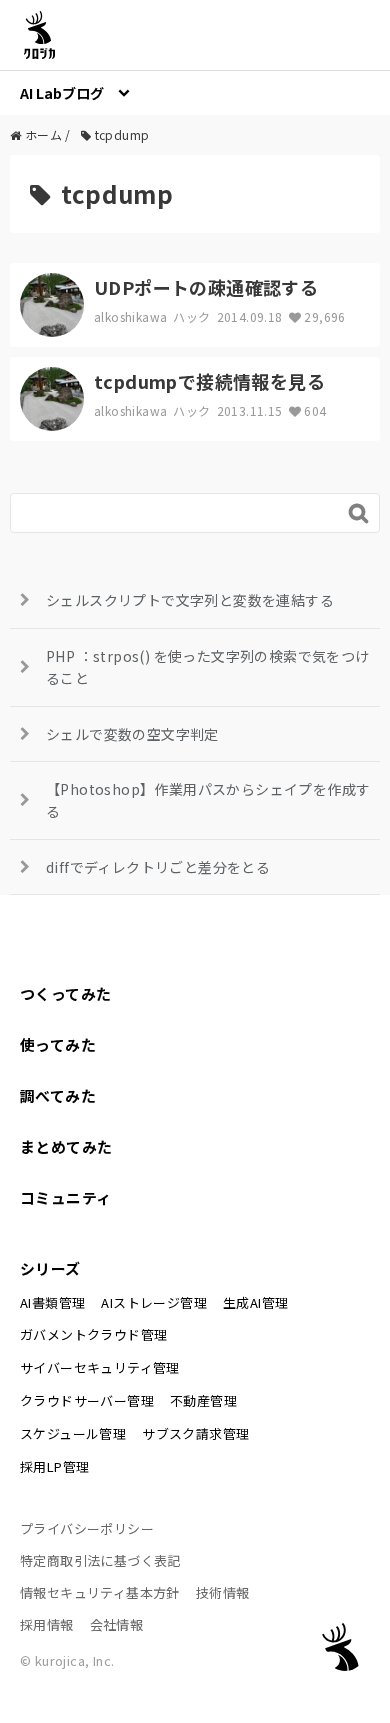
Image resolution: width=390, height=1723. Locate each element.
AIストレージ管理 (154, 1302)
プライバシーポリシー (87, 1528)
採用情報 (47, 1624)
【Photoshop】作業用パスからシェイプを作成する (208, 800)
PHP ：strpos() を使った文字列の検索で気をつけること (208, 667)
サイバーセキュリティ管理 (100, 1367)
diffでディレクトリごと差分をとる (158, 867)
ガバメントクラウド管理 (93, 1334)
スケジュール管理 (73, 1433)
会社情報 (117, 1624)
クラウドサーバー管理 (87, 1400)
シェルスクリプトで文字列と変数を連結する (190, 600)
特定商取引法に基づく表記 (100, 1560)
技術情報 (223, 1592)
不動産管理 (203, 1400)
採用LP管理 (54, 1466)
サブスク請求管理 (195, 1433)
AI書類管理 (52, 1302)
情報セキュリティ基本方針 (100, 1592)
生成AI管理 (255, 1302)
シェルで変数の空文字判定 (132, 734)
